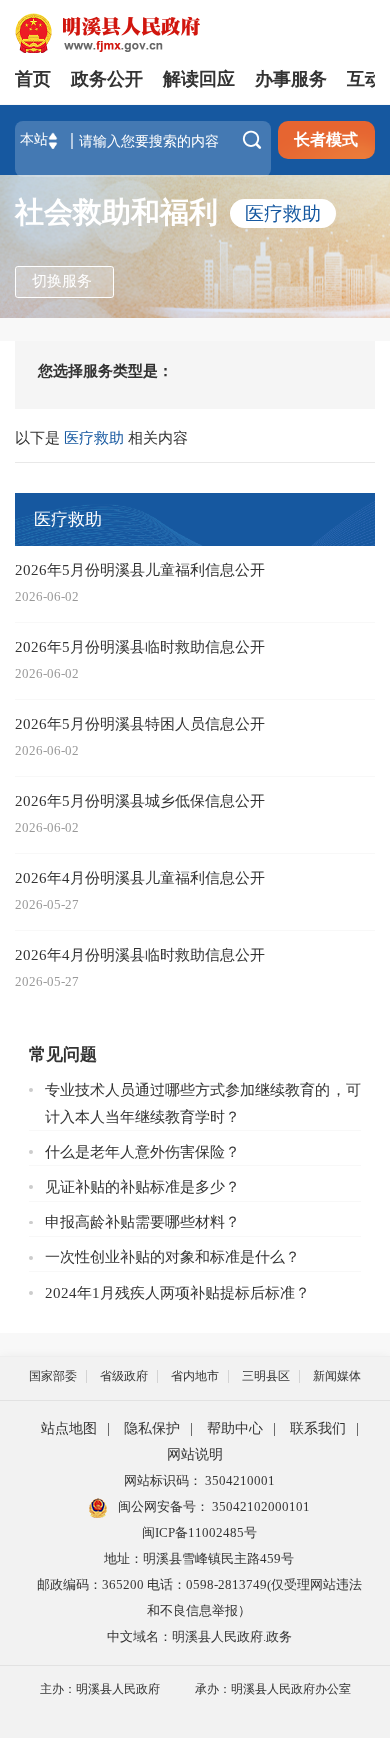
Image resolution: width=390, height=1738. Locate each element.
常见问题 (63, 1054)
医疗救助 (283, 213)
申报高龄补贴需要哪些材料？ (142, 1221)
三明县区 (266, 1376)
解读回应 (199, 79)
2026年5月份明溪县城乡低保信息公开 (140, 800)
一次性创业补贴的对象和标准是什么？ (172, 1256)
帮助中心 (235, 1428)
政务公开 (107, 79)
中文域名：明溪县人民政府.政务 (199, 1636)
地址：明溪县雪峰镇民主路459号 (199, 1558)
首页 (33, 79)
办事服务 (291, 79)
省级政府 (124, 1376)
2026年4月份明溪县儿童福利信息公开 (140, 877)
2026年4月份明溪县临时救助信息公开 (140, 954)
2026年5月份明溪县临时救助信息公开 (140, 646)
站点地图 (69, 1428)
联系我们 (318, 1428)
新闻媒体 (337, 1376)
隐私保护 (152, 1428)
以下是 (39, 437)
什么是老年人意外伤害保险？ (142, 1151)
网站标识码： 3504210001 (199, 1480)
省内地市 (195, 1376)
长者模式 (326, 139)
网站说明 (195, 1454)
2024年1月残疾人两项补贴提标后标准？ (177, 1292)
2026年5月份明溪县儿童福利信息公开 (140, 569)
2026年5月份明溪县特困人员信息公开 (140, 723)
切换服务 (62, 280)
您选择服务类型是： (105, 370)
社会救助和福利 (116, 212)
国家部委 (53, 1376)
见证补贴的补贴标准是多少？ (142, 1186)
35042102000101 (259, 1506)
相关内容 (158, 437)
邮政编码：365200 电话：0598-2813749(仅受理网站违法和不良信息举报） (199, 1597)
